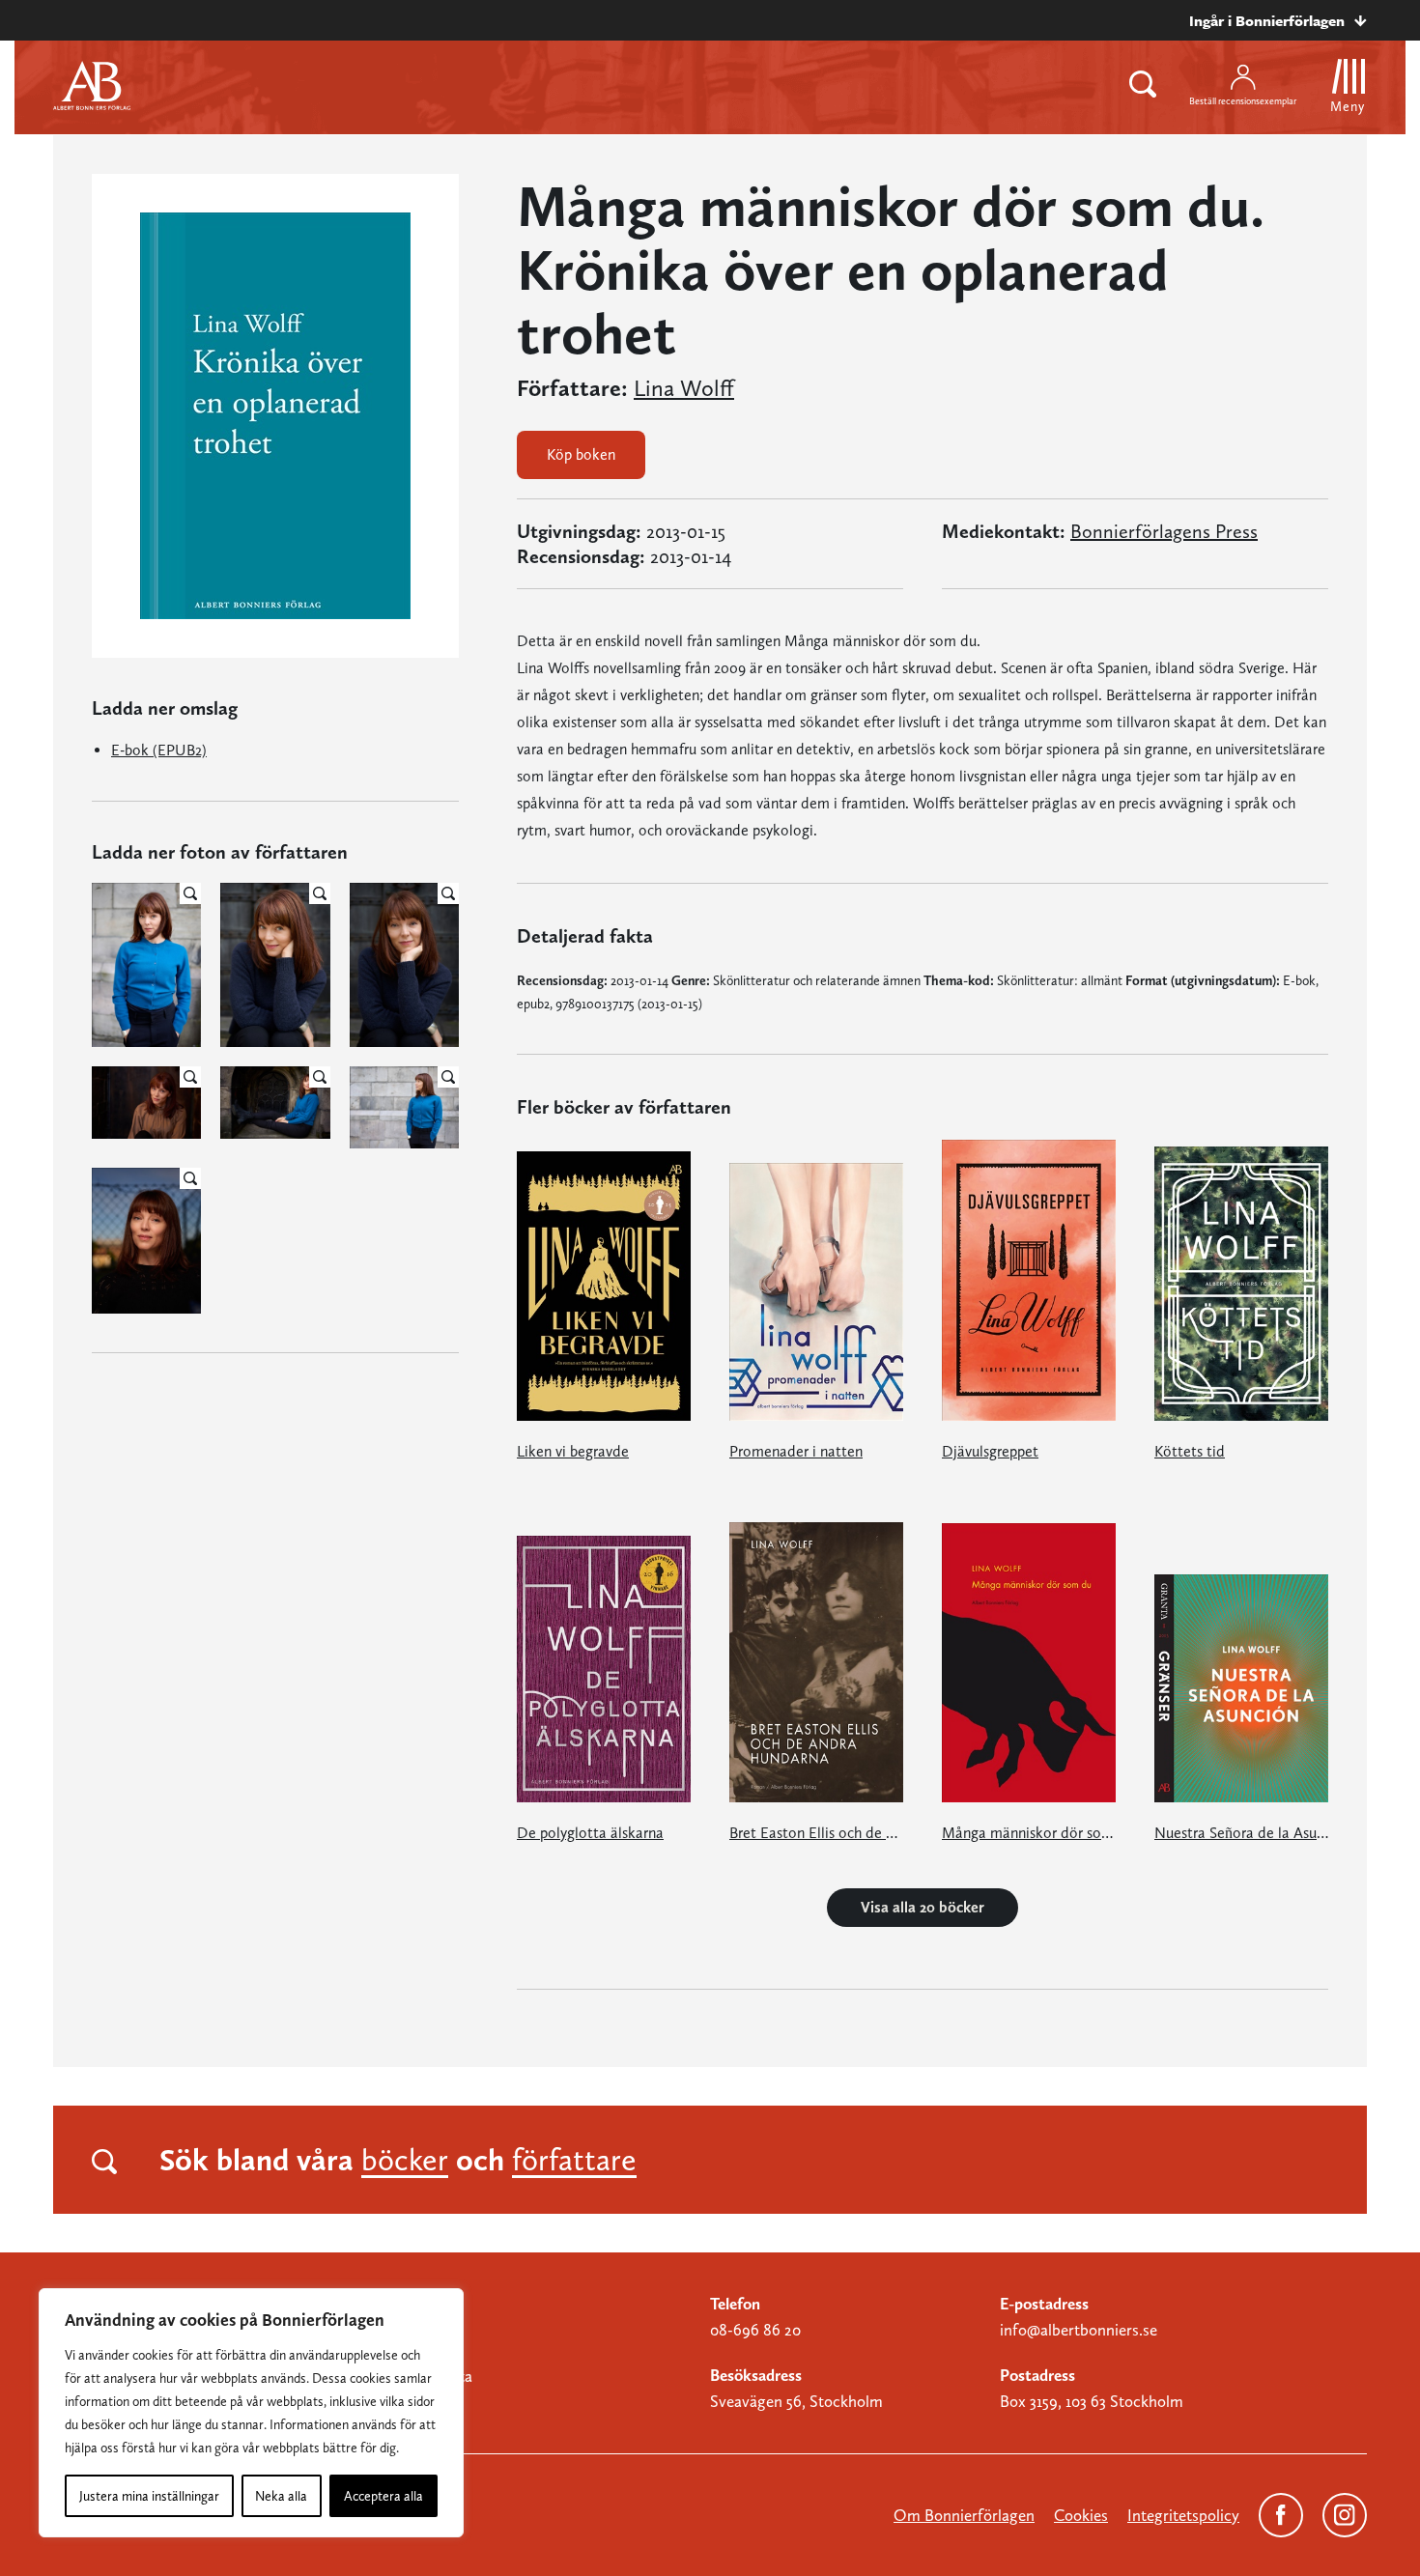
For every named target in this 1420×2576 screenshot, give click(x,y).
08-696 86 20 (755, 2330)
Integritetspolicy (1183, 2515)
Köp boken (581, 454)
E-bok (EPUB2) (159, 750)
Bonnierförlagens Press (1164, 531)
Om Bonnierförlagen (964, 2515)
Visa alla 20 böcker (923, 1907)
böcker (405, 2160)
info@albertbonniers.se (1079, 2330)
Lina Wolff (684, 388)
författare (574, 2160)
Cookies (1081, 2515)
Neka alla (281, 2496)
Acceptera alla (383, 2496)
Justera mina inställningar (149, 2496)
